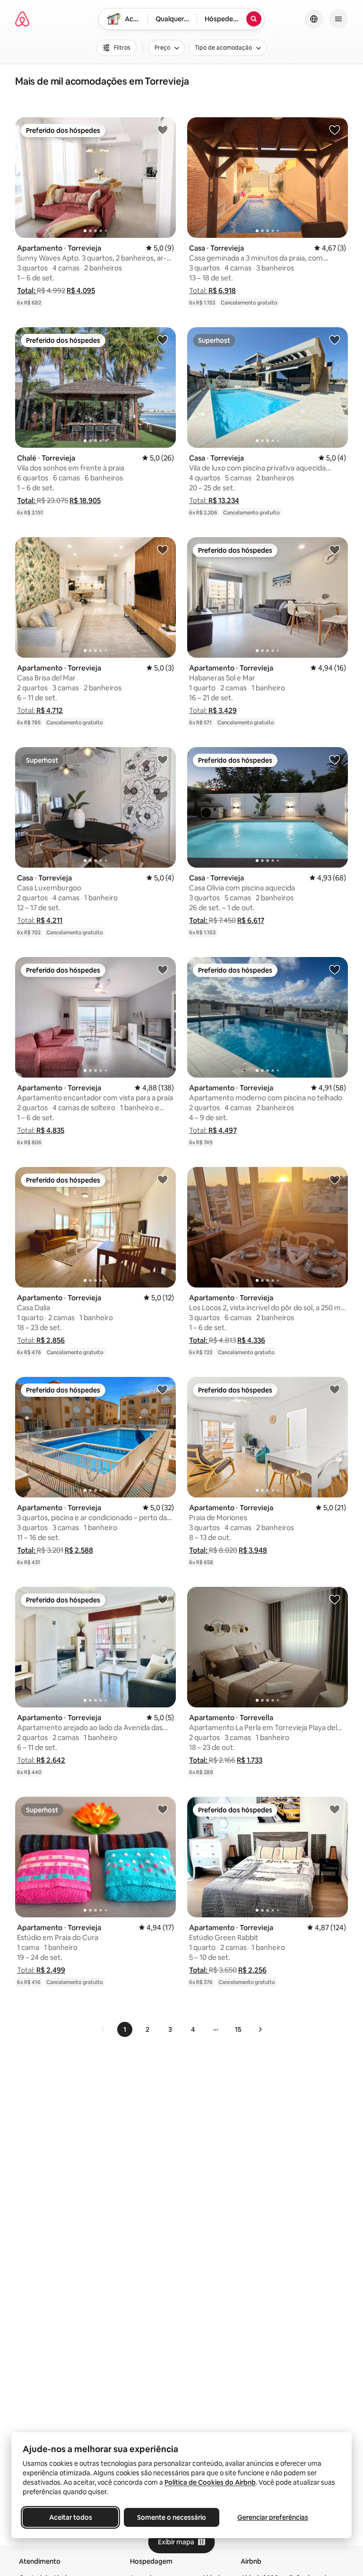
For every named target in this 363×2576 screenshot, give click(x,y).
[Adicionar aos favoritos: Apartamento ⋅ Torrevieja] (163, 130)
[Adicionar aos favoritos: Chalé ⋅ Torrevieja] (163, 339)
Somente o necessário (172, 2517)
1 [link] (125, 2029)
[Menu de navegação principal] (338, 19)
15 (238, 2029)
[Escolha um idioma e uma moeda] (314, 19)
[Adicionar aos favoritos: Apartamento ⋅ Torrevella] (335, 1599)
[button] (27, 291)
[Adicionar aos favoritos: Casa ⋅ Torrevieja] (335, 130)
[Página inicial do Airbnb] (22, 19)
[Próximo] (260, 2029)
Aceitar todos (71, 2517)
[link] (103, 2029)
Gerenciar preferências (273, 2517)
